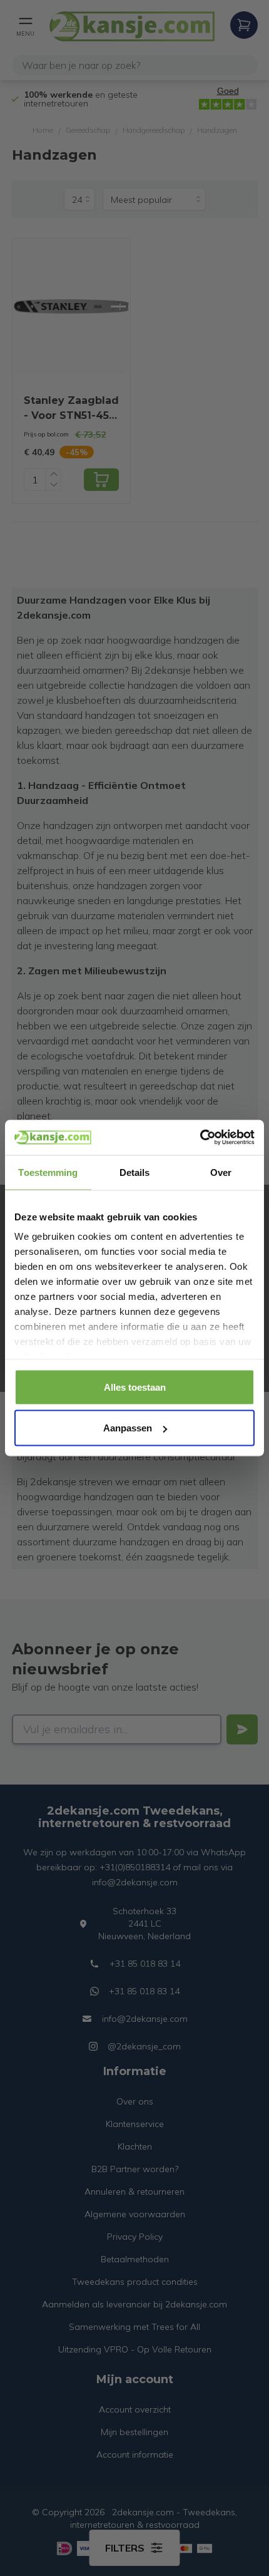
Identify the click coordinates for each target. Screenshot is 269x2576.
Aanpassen (128, 1428)
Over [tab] (221, 1172)
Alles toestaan (135, 1387)
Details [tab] (135, 1172)
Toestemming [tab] (48, 1172)
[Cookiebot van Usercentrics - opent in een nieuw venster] (200, 1138)
